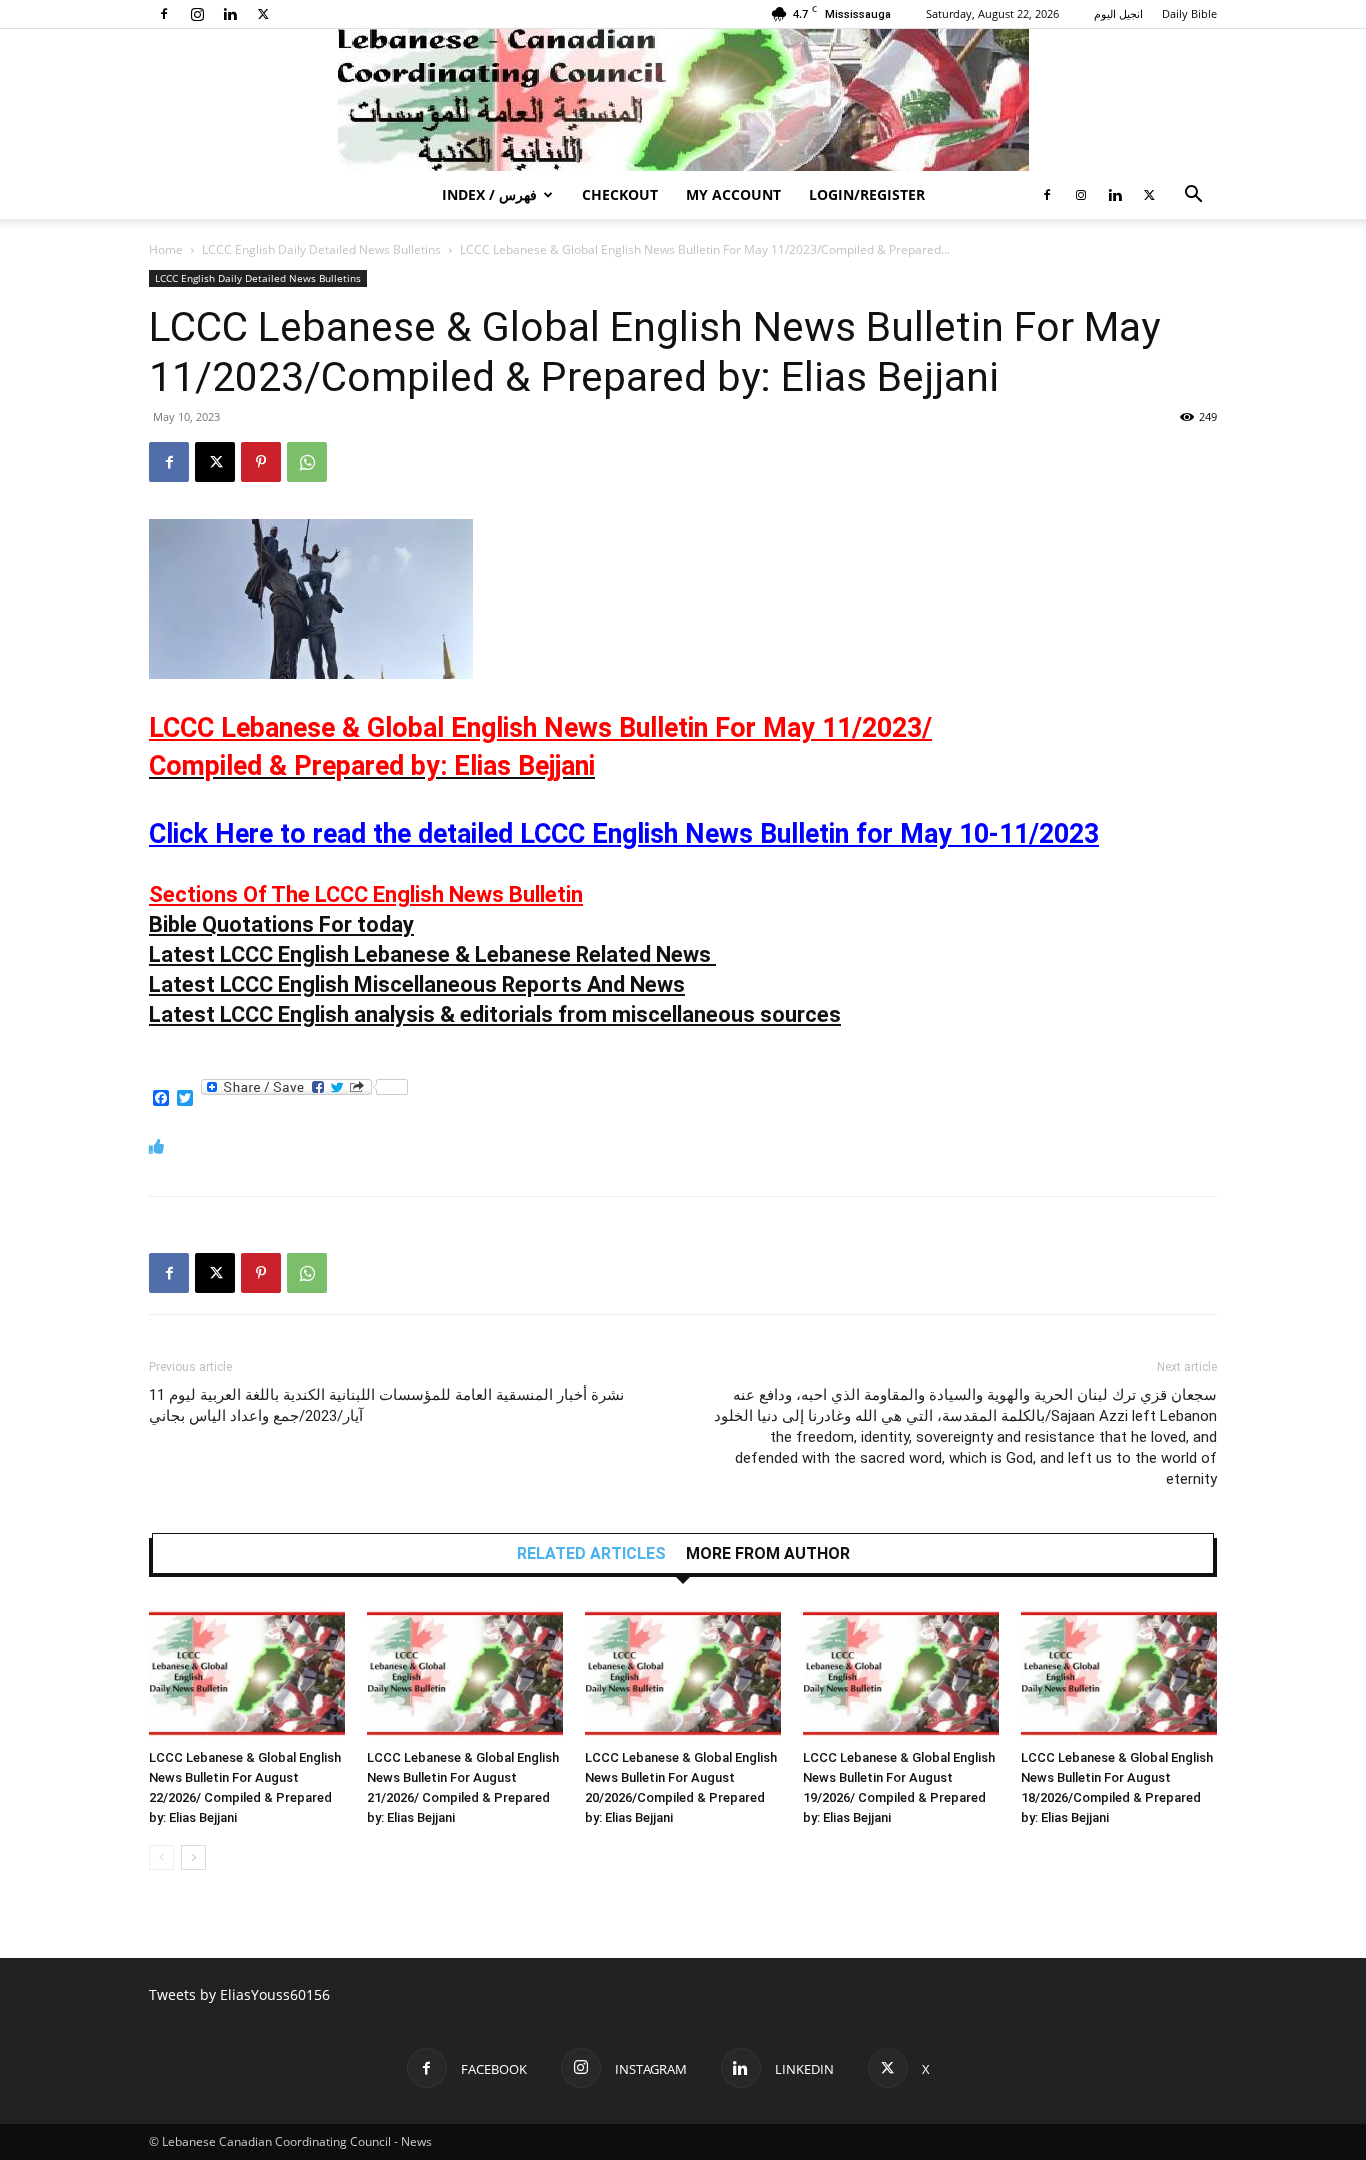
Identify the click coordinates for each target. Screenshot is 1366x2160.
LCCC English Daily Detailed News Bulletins (321, 249)
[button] (1193, 196)
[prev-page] (161, 1857)
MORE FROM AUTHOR (768, 1554)
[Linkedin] (230, 14)
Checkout (620, 194)
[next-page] (193, 1857)
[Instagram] (197, 14)
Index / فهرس (489, 194)
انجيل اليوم (1118, 13)
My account (733, 194)
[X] (263, 14)
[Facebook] (164, 14)
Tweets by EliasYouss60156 (239, 1994)
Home (166, 249)
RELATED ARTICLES (591, 1554)
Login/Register (867, 194)
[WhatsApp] (307, 462)
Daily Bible (1189, 13)
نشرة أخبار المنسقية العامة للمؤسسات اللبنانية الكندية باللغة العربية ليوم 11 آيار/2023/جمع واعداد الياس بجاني (386, 1405)
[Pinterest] (261, 462)
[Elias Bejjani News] (683, 100)
